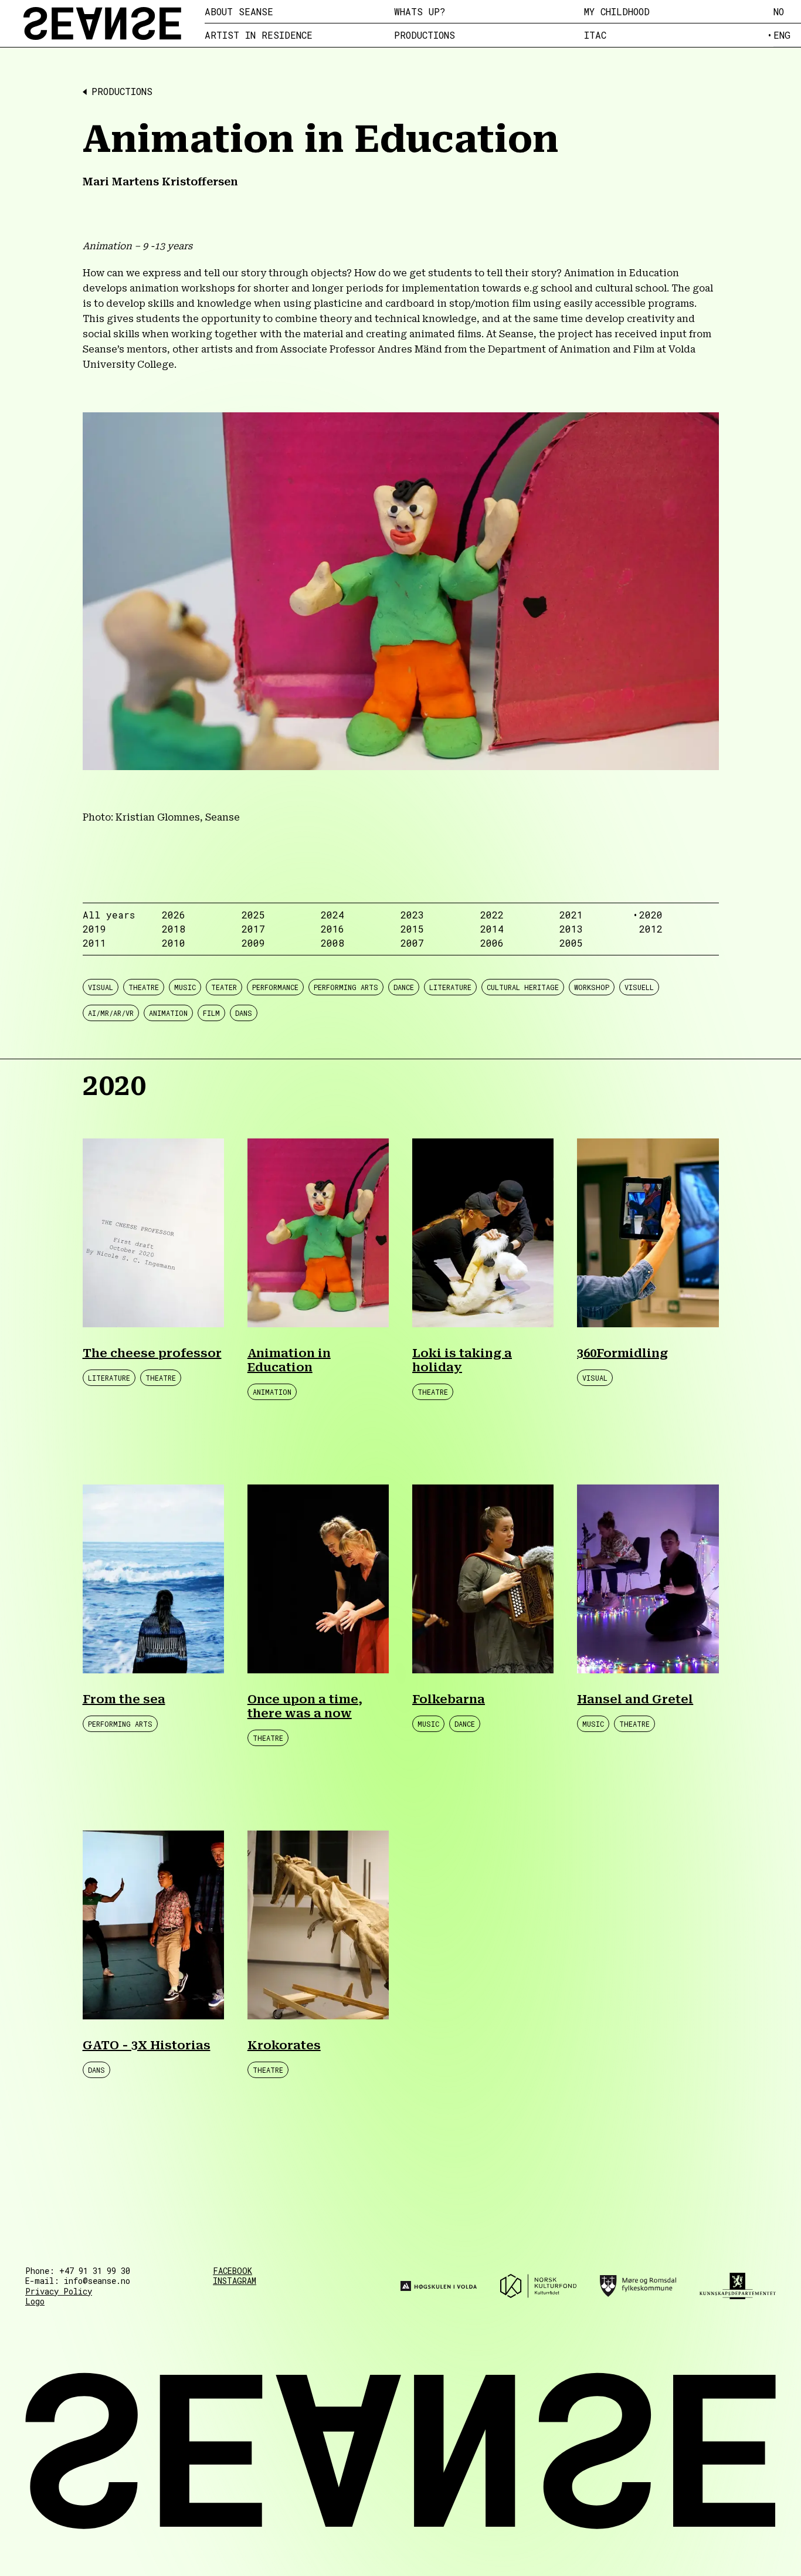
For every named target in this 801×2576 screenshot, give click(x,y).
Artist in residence (259, 35)
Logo (35, 2301)
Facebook (233, 2271)
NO (779, 11)
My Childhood (617, 12)
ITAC (595, 35)
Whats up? (420, 12)
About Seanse (239, 12)
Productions (425, 35)
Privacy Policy (59, 2291)
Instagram (235, 2281)
